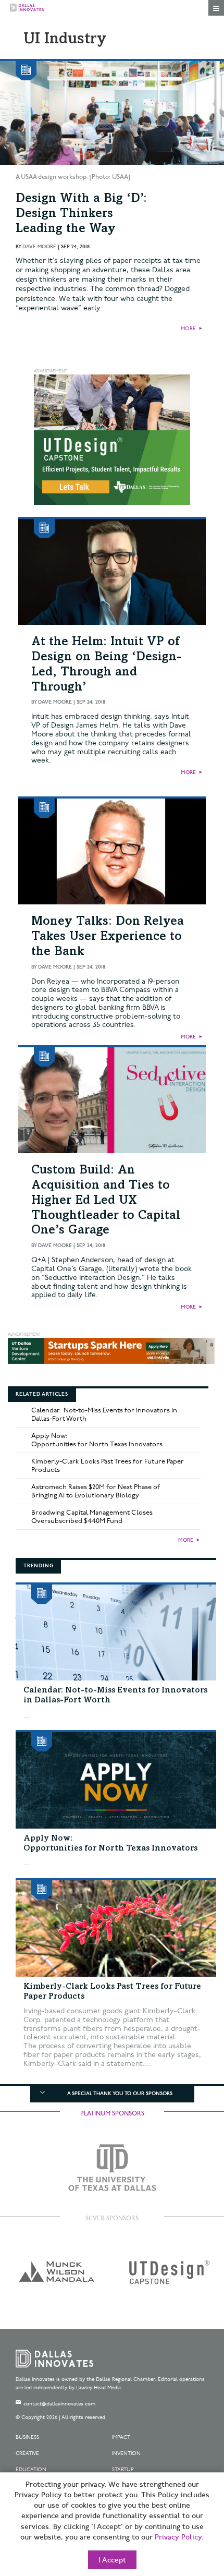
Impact (121, 2437)
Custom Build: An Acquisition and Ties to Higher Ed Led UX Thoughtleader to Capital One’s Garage (106, 1201)
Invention (126, 2453)
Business (27, 2437)
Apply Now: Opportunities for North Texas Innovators (97, 1440)
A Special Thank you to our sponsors (120, 2094)
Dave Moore (39, 247)
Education (31, 2470)
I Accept (112, 2560)
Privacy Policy (178, 2537)
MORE (188, 329)
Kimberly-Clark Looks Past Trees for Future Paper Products (108, 1466)
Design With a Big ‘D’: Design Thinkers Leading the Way (81, 214)
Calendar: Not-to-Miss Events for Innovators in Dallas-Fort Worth (104, 1414)
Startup (123, 2470)
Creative (27, 2453)
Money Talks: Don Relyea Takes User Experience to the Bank (108, 937)
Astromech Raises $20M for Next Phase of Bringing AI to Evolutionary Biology (96, 1491)
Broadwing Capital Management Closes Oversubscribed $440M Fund (92, 1517)
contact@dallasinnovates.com (59, 2404)
